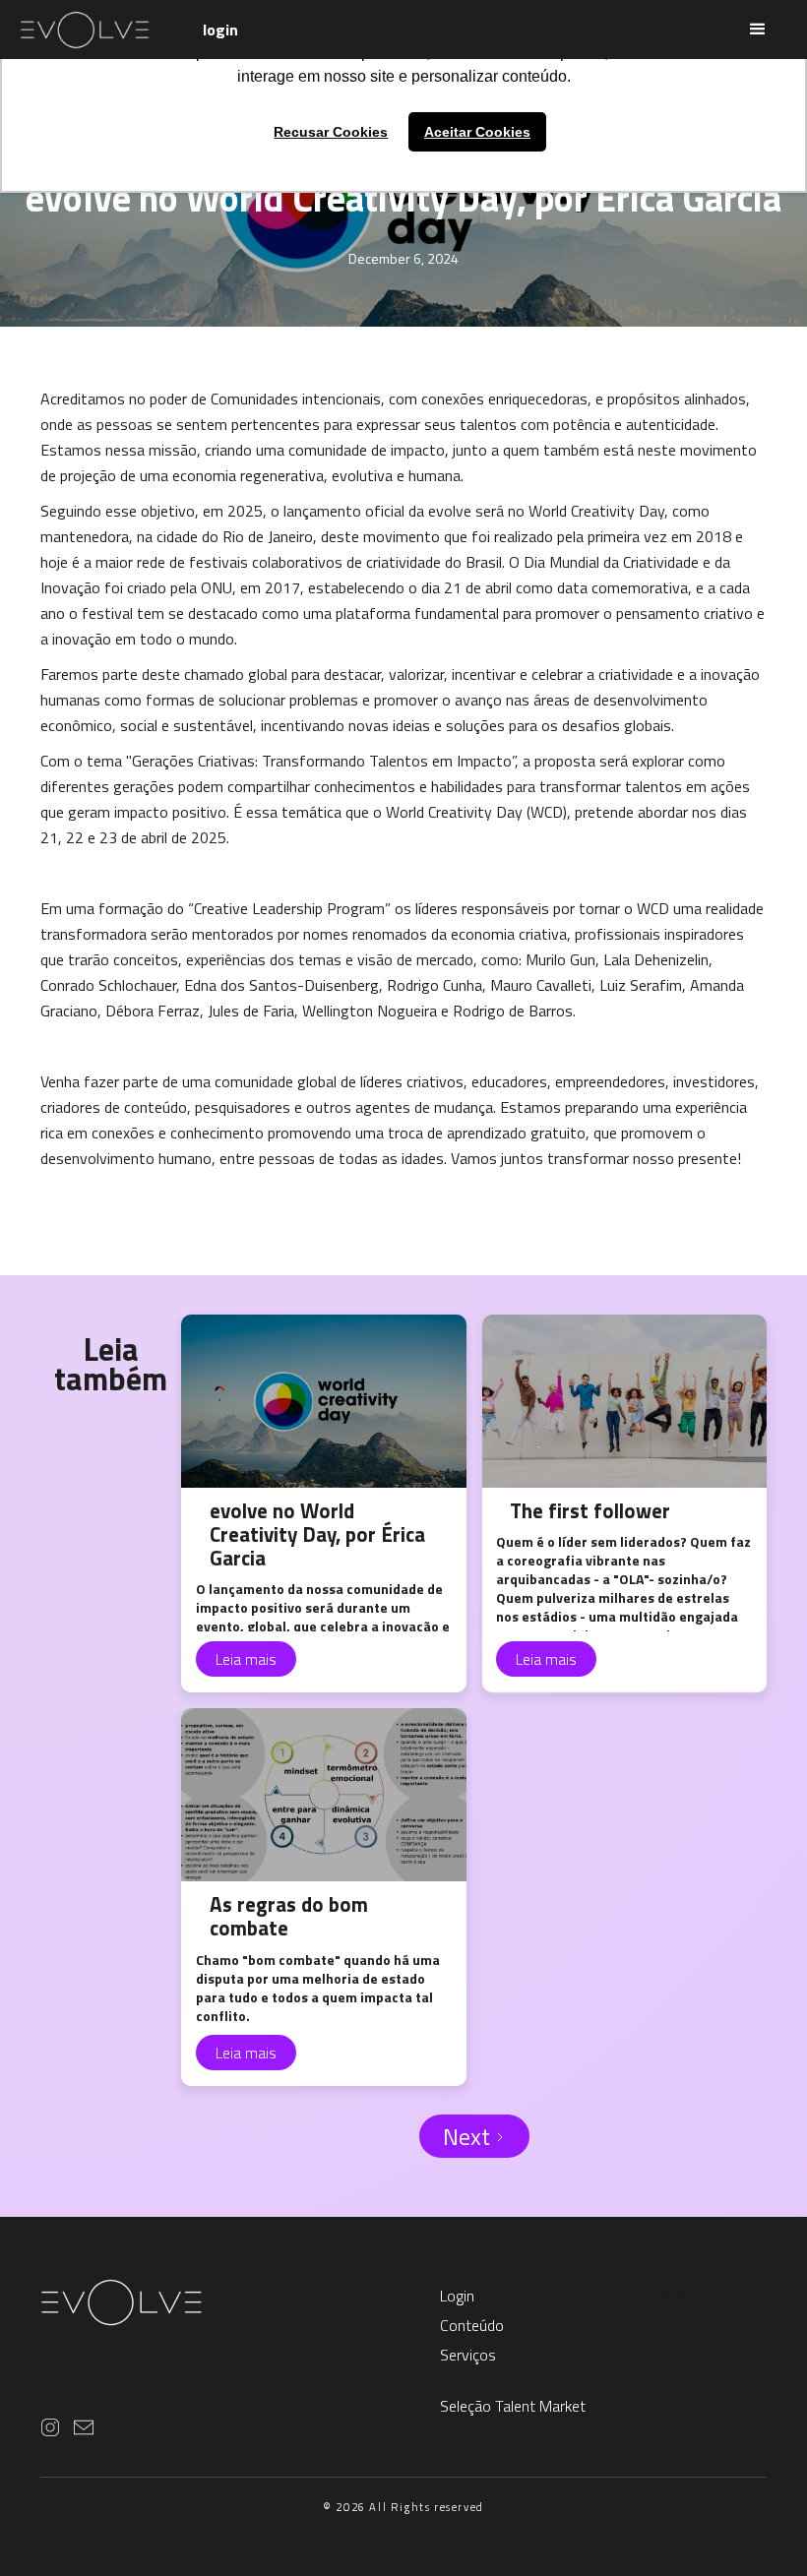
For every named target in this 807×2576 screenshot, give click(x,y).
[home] (101, 30)
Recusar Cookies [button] (331, 132)
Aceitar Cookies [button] (477, 132)
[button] (758, 30)
